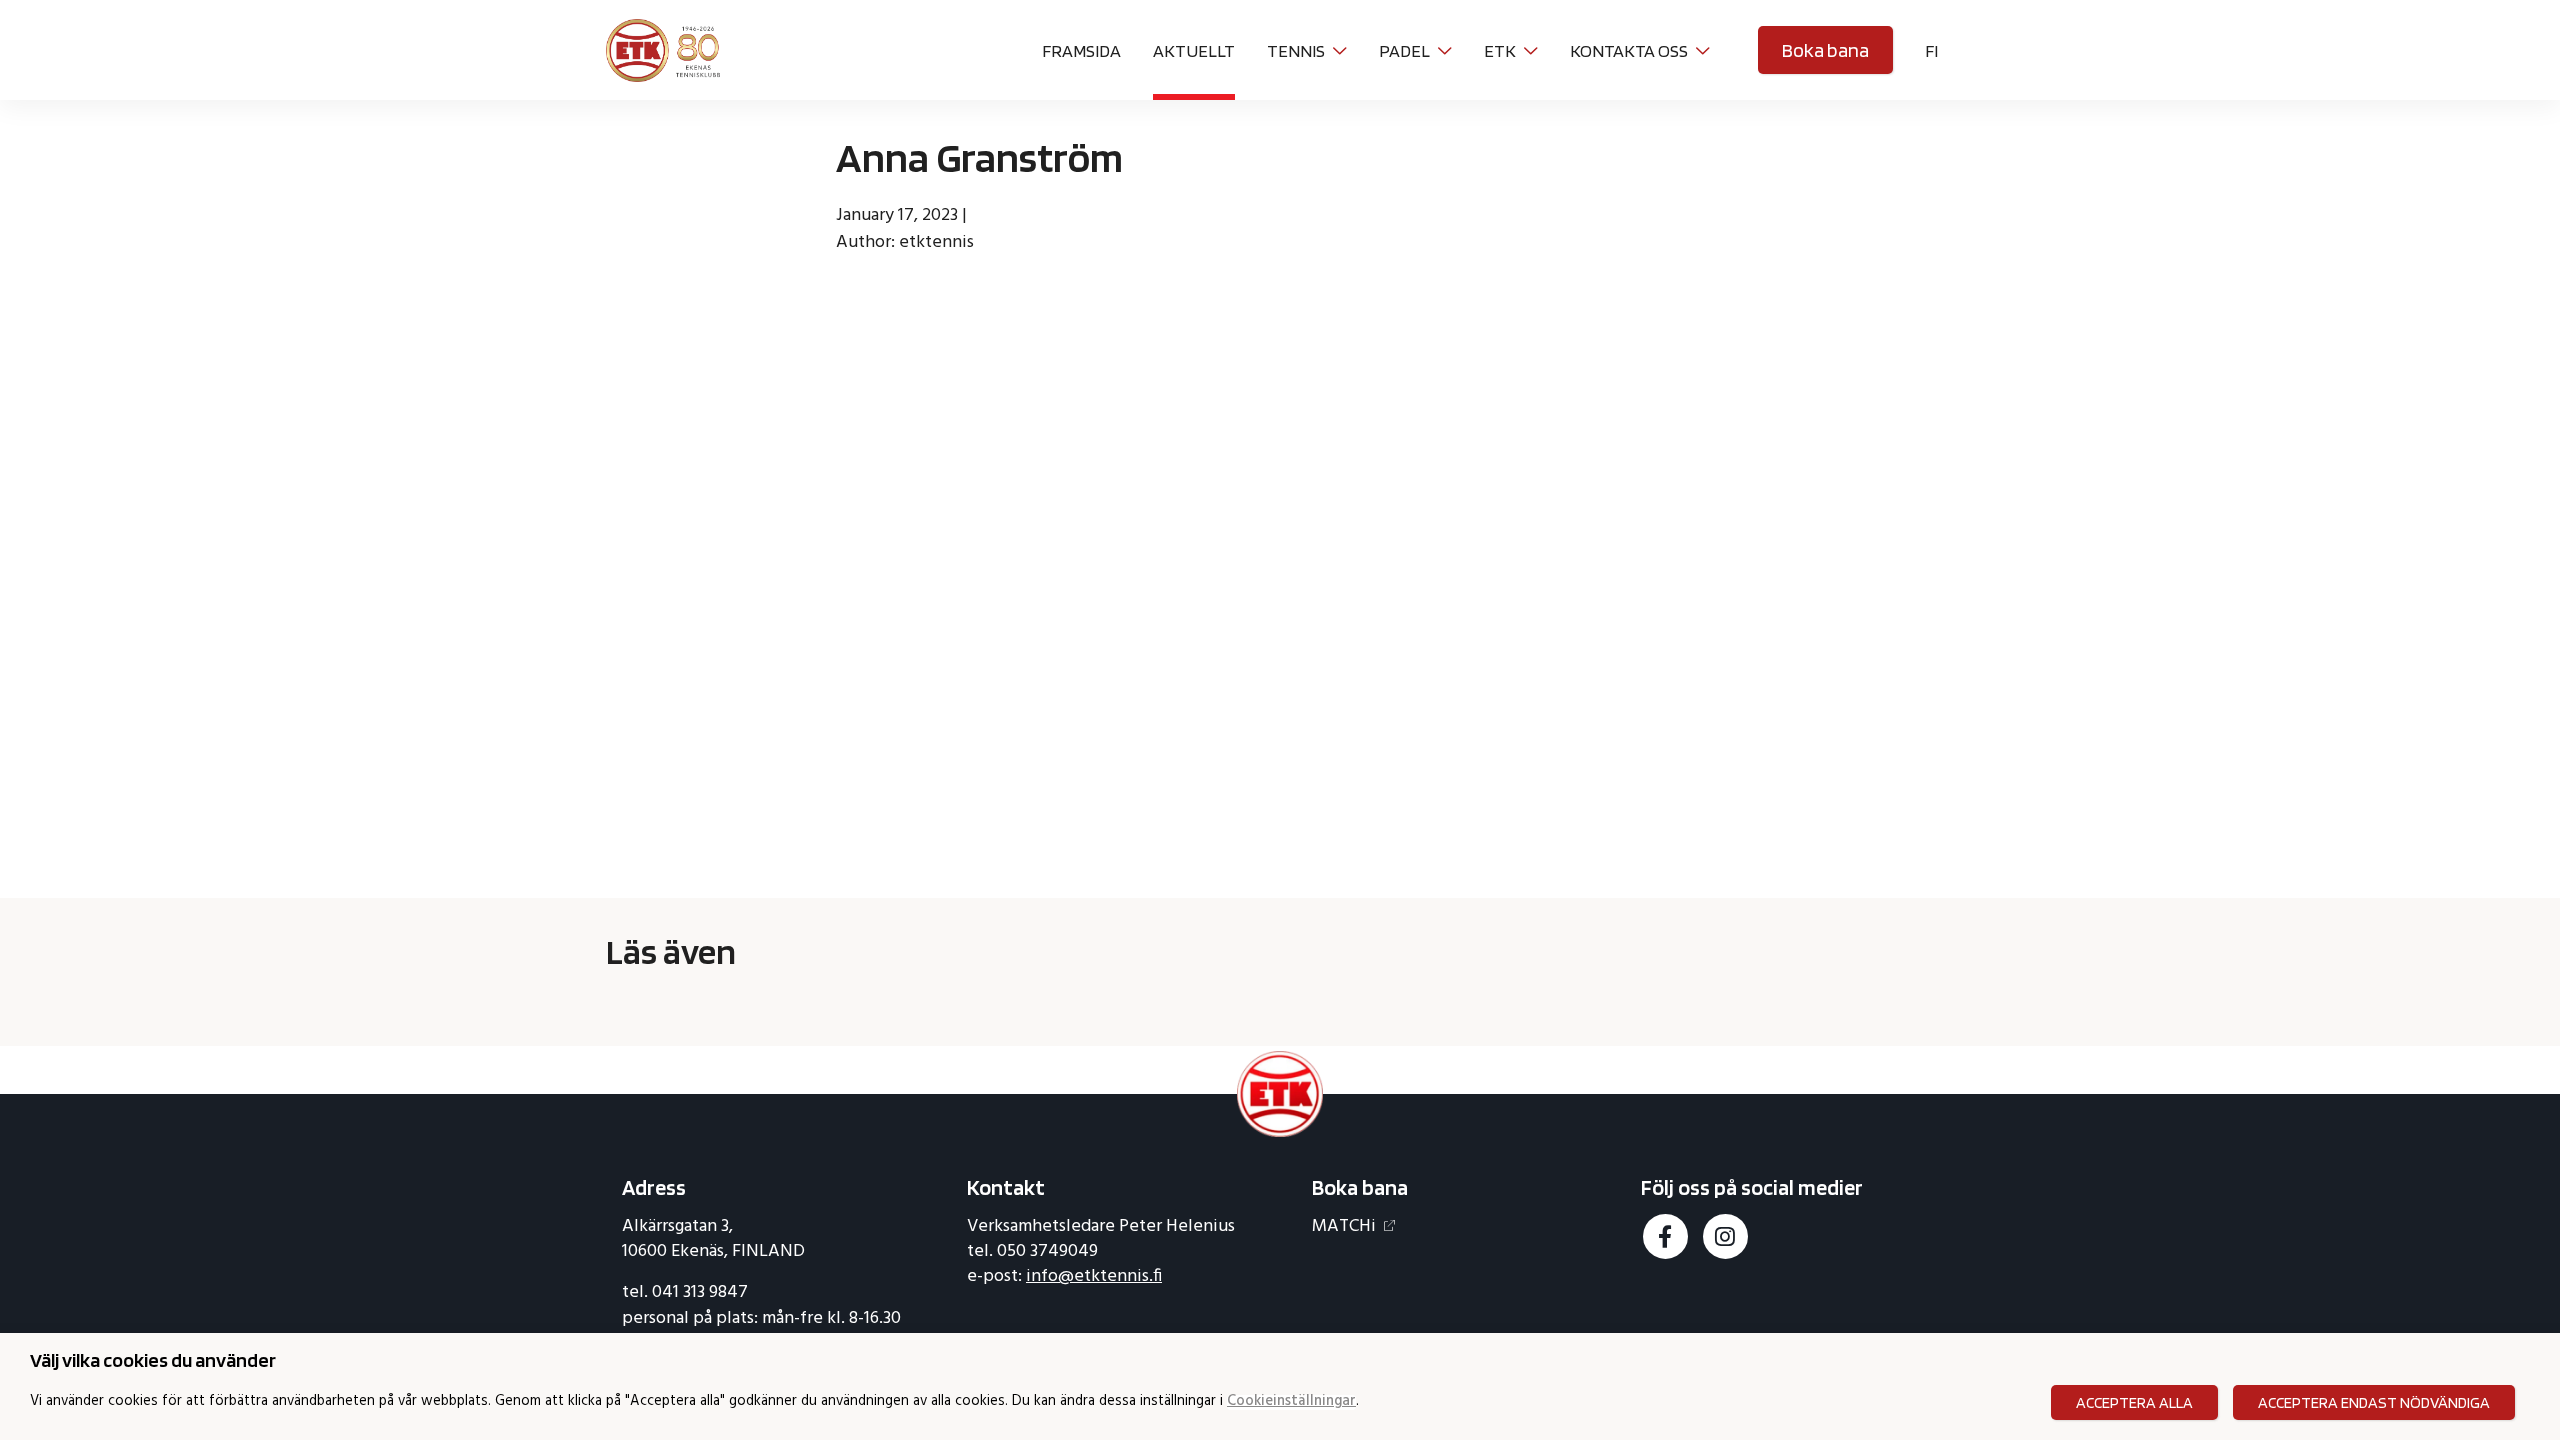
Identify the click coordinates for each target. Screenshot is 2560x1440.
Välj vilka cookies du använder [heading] (153, 1360)
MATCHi (1344, 1226)
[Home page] (663, 47)
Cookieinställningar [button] (1291, 1402)
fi (1931, 50)
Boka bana (1825, 50)
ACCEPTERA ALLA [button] (2134, 1402)
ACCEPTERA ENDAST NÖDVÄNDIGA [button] (2374, 1402)
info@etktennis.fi (1094, 1276)
